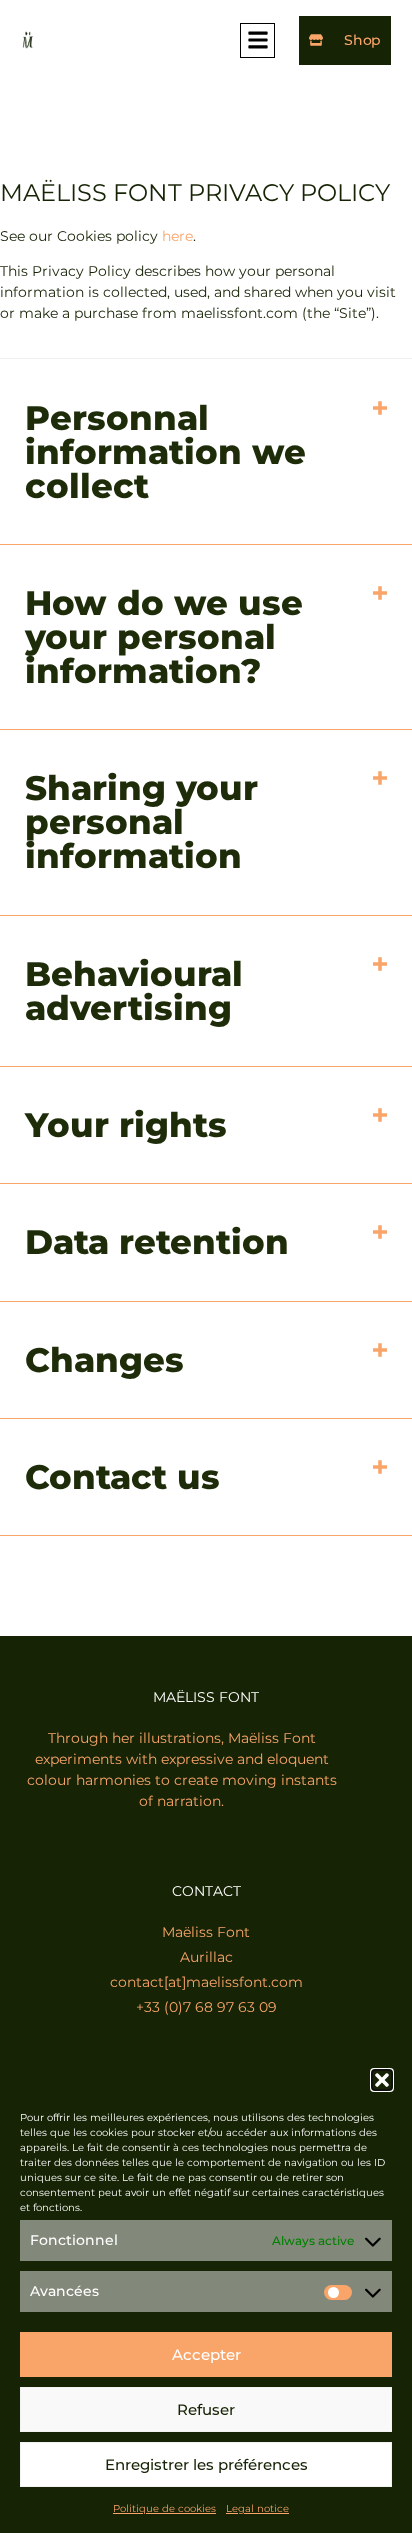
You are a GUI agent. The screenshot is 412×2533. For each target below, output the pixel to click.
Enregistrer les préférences (206, 2464)
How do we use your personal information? (164, 637)
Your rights (126, 1125)
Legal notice (257, 2508)
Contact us (122, 1477)
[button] (382, 2080)
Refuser (206, 2409)
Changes (104, 1360)
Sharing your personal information (141, 822)
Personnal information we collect (165, 452)
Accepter (206, 2354)
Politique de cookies (164, 2508)
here (177, 236)
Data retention (157, 1242)
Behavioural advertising (134, 991)
